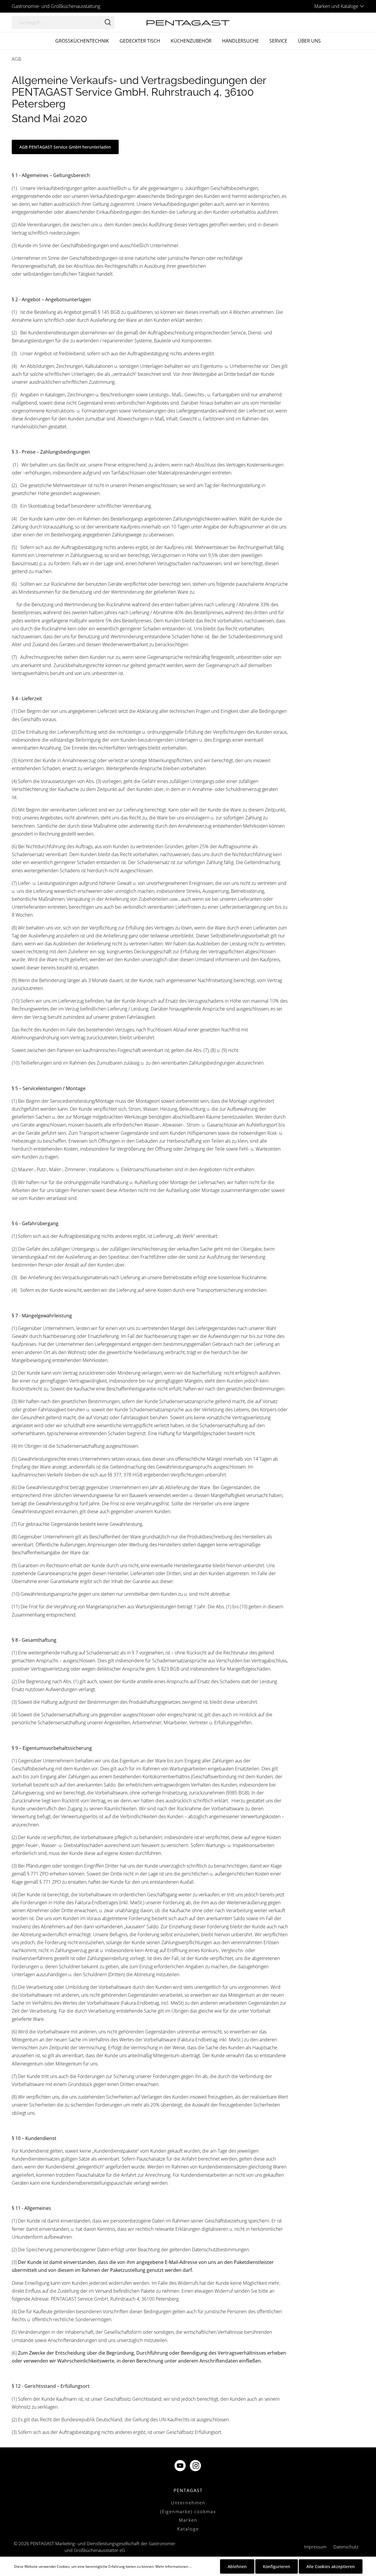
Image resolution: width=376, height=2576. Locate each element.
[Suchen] (108, 22)
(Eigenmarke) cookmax (188, 2511)
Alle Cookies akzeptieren (331, 2566)
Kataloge (188, 2529)
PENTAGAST (188, 2490)
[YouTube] (181, 2466)
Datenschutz (346, 2547)
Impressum (315, 2547)
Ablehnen (237, 2566)
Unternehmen (188, 2503)
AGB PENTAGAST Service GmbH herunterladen (65, 147)
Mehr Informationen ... (174, 2566)
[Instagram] (196, 2466)
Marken (188, 2520)
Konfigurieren (277, 2566)
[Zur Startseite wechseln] (188, 22)
